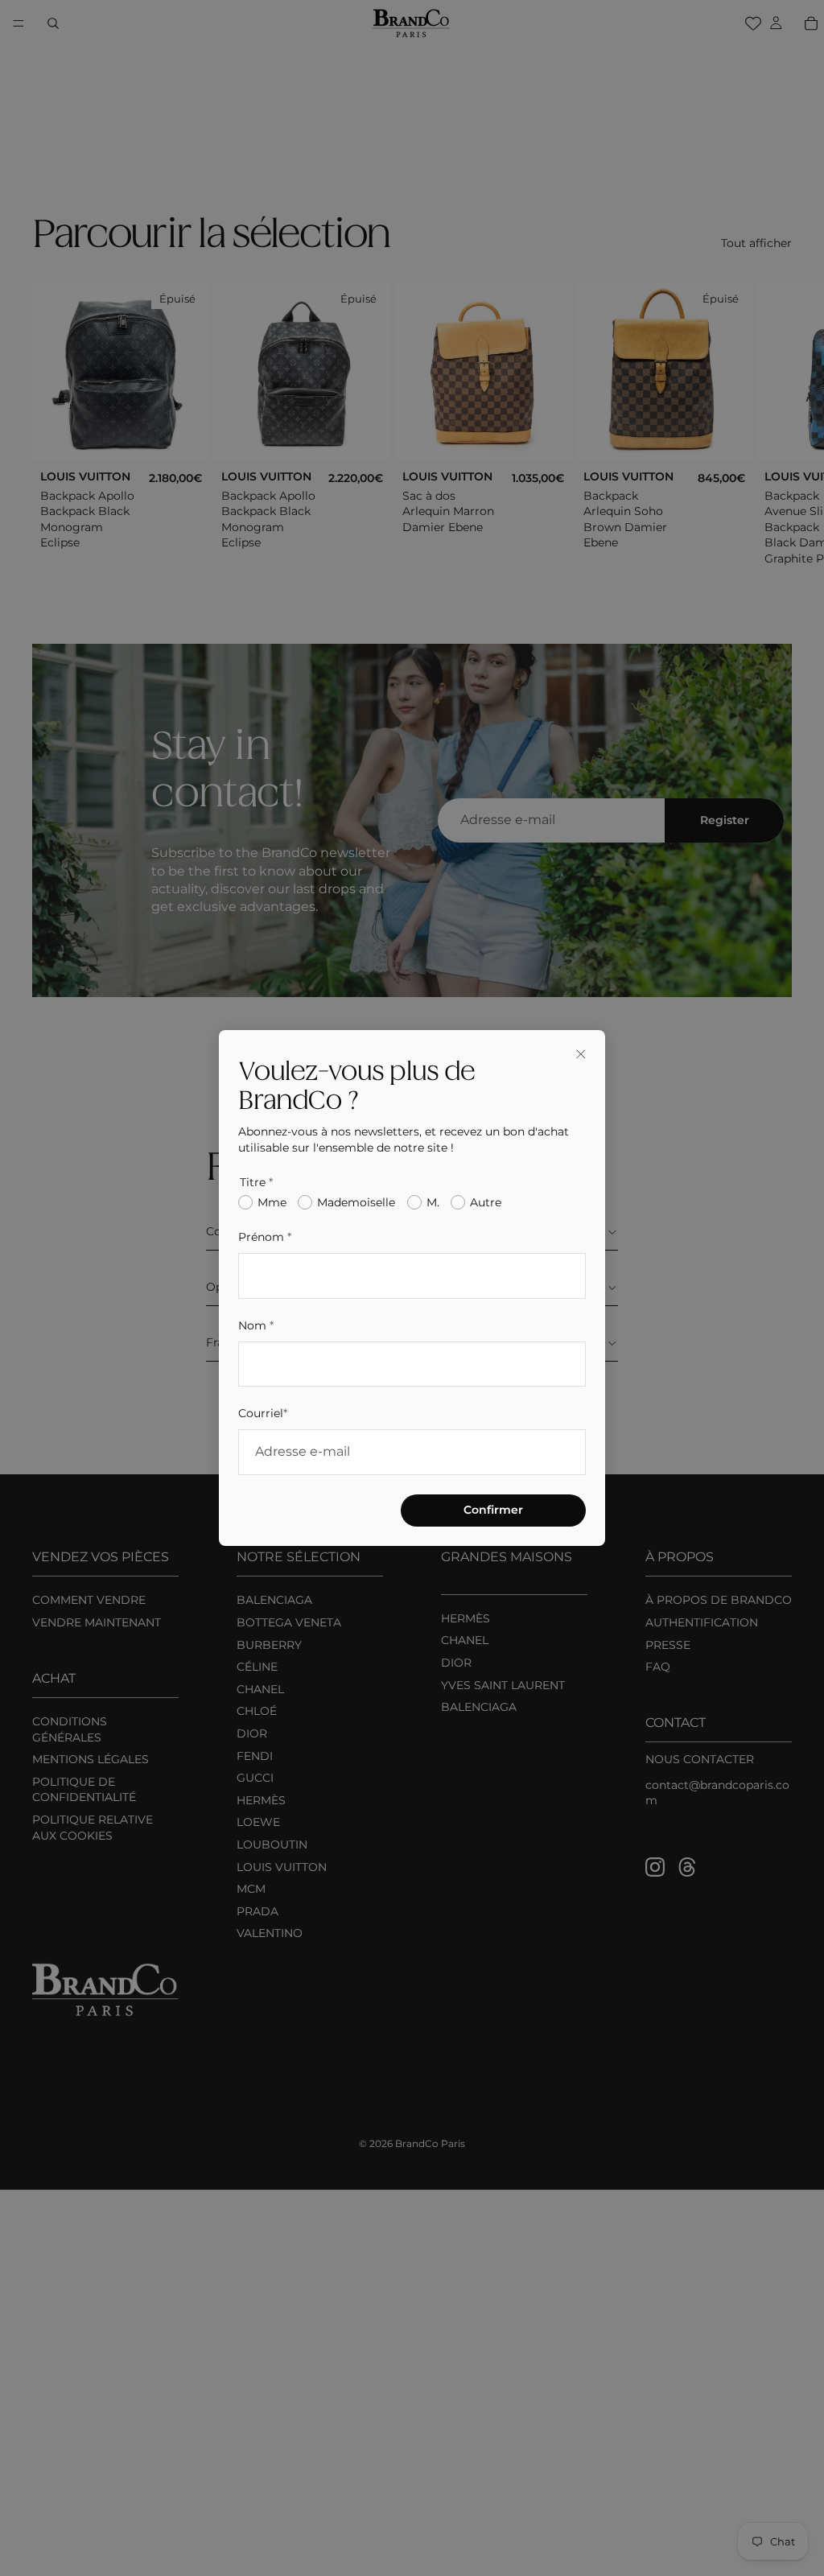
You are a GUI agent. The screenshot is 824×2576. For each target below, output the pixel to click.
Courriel (263, 1413)
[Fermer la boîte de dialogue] (581, 1054)
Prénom (265, 1237)
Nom (256, 1325)
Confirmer (493, 1510)
